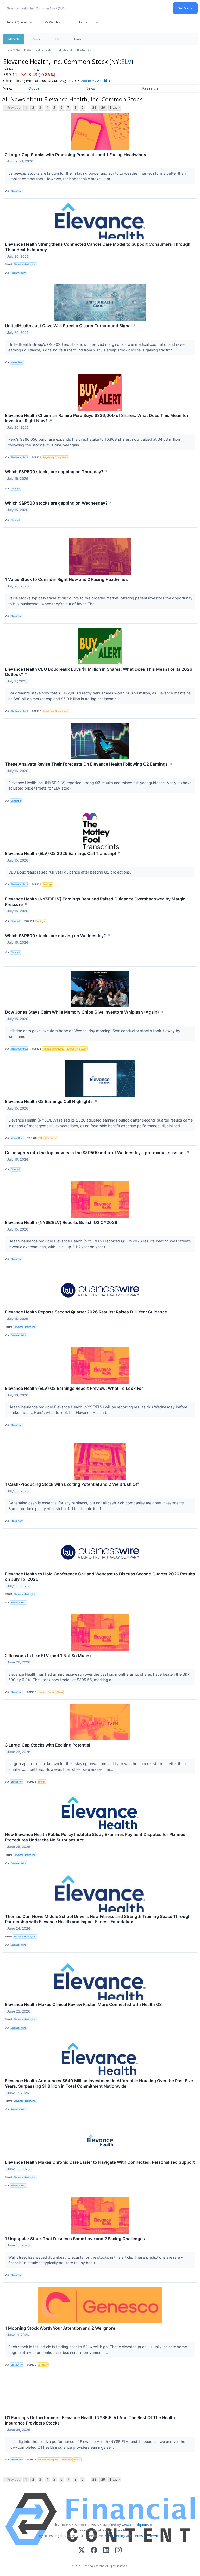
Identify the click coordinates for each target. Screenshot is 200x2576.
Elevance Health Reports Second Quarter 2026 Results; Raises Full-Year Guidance (86, 1312)
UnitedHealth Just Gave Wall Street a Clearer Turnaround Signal (71, 326)
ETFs (58, 39)
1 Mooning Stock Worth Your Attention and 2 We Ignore (60, 2328)
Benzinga (16, 801)
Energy (42, 1782)
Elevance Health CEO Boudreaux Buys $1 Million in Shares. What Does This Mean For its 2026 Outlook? (99, 672)
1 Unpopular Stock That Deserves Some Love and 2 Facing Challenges (75, 2239)
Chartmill (15, 489)
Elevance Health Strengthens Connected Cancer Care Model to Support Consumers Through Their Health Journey (98, 247)
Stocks (37, 39)
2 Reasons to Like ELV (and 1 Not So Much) (48, 1656)
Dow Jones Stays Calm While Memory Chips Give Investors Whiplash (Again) (84, 1012)
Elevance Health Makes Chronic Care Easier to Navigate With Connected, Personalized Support (100, 2162)
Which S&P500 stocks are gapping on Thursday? (57, 472)
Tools (77, 39)
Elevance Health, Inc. (25, 264)
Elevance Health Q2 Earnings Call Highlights (51, 1101)
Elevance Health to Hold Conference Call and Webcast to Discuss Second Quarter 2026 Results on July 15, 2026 (100, 1577)
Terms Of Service (147, 2536)
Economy (72, 1049)
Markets (14, 39)
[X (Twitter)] (82, 2551)
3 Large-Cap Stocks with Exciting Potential (48, 1745)
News (28, 49)
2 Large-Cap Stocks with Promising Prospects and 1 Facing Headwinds (76, 155)
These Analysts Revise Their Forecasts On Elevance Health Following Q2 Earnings (89, 764)
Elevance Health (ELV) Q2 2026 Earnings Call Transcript (63, 853)
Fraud (77, 2460)
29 (103, 108)
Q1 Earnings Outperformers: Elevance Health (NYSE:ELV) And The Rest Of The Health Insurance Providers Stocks (90, 2420)
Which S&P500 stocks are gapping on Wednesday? (59, 503)
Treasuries (84, 49)
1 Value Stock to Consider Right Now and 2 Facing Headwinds (66, 579)
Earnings (47, 884)
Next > (115, 108)
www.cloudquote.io (137, 2525)
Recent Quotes (17, 22)
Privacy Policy (115, 2536)
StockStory (17, 191)
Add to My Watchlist (96, 81)
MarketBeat (17, 362)
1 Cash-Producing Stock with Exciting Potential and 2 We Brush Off (72, 1484)
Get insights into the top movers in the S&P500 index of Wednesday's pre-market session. (97, 1153)
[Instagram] (118, 2551)
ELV (126, 61)
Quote (34, 88)
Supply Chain (55, 1692)
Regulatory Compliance (55, 457)
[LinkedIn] (106, 2551)
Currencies (43, 49)
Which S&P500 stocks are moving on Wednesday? (58, 936)
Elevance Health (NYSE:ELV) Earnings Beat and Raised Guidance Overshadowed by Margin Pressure (95, 902)
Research (150, 88)
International (64, 49)
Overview (14, 49)
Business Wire (18, 273)
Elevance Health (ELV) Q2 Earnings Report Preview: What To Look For (74, 1388)
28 (94, 108)
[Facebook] (94, 2551)
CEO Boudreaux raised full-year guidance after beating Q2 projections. (70, 872)
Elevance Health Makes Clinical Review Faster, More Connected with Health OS (83, 2004)
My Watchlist (53, 22)
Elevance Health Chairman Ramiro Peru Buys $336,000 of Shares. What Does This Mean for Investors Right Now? (97, 418)
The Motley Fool (19, 457)
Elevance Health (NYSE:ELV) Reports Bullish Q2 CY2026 (61, 1222)
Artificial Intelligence (53, 1049)
